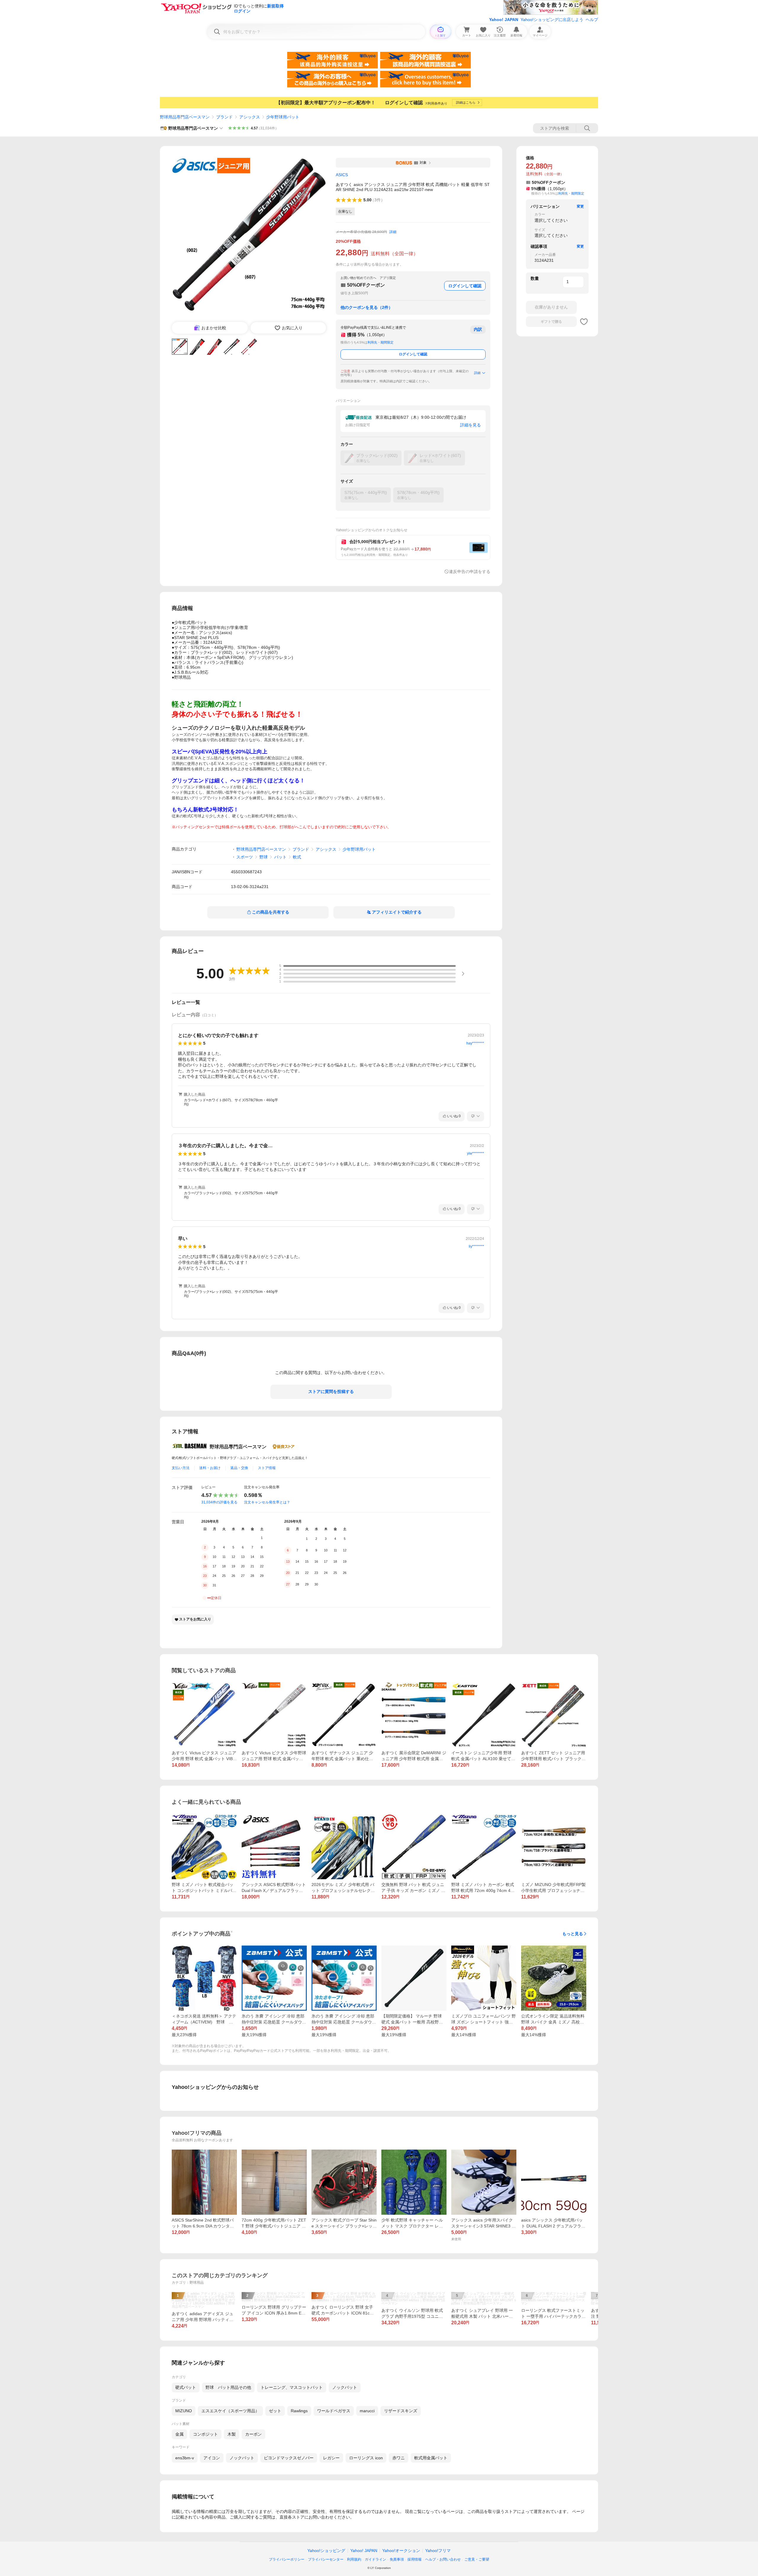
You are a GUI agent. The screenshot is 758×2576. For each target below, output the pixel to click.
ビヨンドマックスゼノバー (289, 2458)
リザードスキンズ (401, 2411)
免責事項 (397, 2559)
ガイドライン (375, 2559)
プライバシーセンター (326, 2559)
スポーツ (245, 857)
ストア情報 (267, 1468)
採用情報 (415, 2559)
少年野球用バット (283, 117)
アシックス (250, 117)
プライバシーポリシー (287, 2559)
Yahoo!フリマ (438, 2551)
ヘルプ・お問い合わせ (443, 2559)
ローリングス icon (366, 2458)
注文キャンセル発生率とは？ (267, 1502)
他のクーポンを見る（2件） (367, 307)
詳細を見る (470, 425)
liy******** (476, 1246)
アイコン (212, 2458)
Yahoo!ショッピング (326, 2551)
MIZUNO (184, 2411)
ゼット (275, 2411)
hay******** (475, 1043)
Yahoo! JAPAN (504, 20)
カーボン (253, 2434)
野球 (264, 857)
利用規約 (354, 2559)
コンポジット (205, 2434)
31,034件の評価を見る (219, 1502)
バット (280, 857)
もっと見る (573, 1934)
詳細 (393, 232)
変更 (580, 206)
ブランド (224, 117)
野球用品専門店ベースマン (185, 117)
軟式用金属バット (431, 2458)
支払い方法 (181, 1468)
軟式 (297, 857)
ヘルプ (592, 20)
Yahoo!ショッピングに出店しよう (552, 20)
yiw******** (476, 1153)
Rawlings (299, 2411)
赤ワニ (399, 2458)
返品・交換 (239, 1468)
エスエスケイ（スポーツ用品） (230, 2411)
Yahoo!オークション (401, 2551)
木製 (232, 2434)
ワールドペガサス (334, 2411)
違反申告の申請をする (470, 572)
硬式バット (186, 2387)
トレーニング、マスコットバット (292, 2387)
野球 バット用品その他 (228, 2387)
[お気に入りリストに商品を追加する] (584, 322)
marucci (367, 2411)
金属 (179, 2434)
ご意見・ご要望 (477, 2559)
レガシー (331, 2458)
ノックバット (345, 2387)
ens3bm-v (185, 2458)
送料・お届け (210, 1468)
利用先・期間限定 (380, 342)
